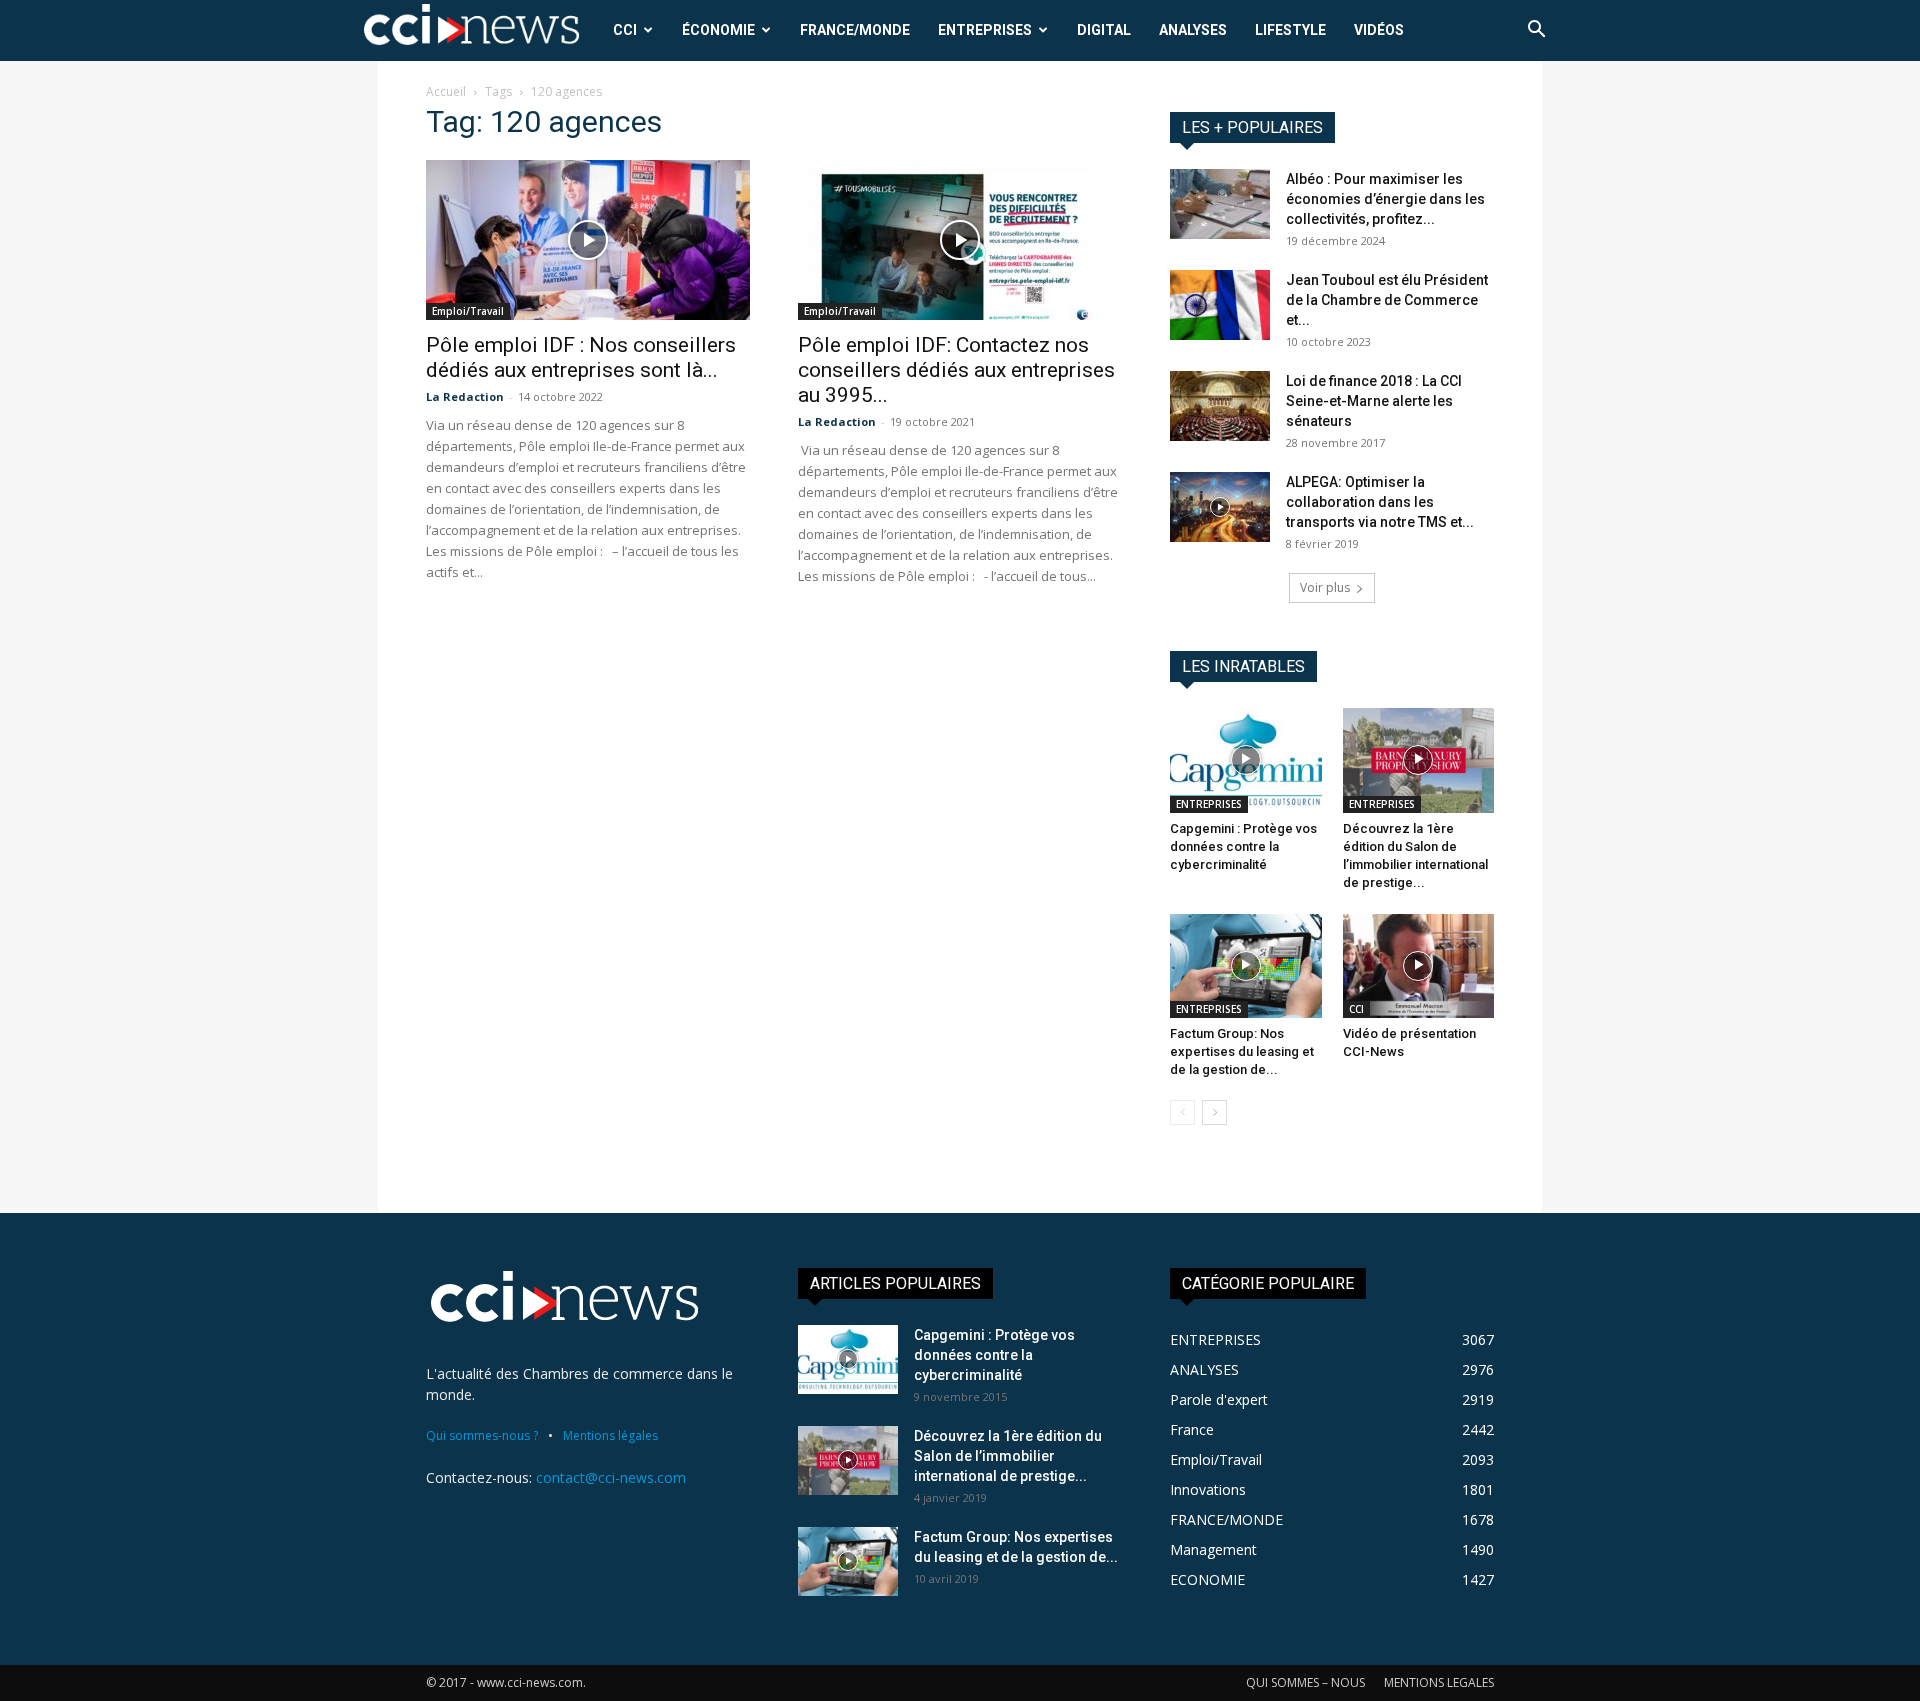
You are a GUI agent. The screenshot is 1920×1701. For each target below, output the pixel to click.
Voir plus (1325, 587)
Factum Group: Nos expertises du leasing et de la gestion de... (1242, 1051)
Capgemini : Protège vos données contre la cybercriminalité (1243, 846)
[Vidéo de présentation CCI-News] (1419, 966)
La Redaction (465, 396)
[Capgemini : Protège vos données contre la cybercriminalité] (1246, 760)
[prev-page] (1182, 1112)
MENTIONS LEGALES (1439, 1682)
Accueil (446, 91)
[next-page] (1214, 1112)
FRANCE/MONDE (855, 30)
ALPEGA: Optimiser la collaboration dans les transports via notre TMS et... (1380, 502)
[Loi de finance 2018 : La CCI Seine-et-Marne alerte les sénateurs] (1220, 406)
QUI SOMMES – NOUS (1305, 1682)
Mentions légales (610, 1435)
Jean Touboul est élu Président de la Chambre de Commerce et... (1387, 300)
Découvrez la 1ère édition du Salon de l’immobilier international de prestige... (1008, 1456)
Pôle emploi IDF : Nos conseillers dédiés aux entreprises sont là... (581, 357)
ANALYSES (1193, 30)
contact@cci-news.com (611, 1477)
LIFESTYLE (1290, 30)
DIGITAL (1104, 30)
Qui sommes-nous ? (482, 1435)
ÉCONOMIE (718, 30)
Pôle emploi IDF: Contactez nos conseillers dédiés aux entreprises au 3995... (956, 370)
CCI (625, 30)
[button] (1536, 31)
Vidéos (1379, 30)
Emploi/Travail (468, 311)
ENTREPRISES (985, 30)
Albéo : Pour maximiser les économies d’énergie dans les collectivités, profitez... (1385, 199)
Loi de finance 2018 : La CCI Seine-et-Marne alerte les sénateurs (1374, 401)
